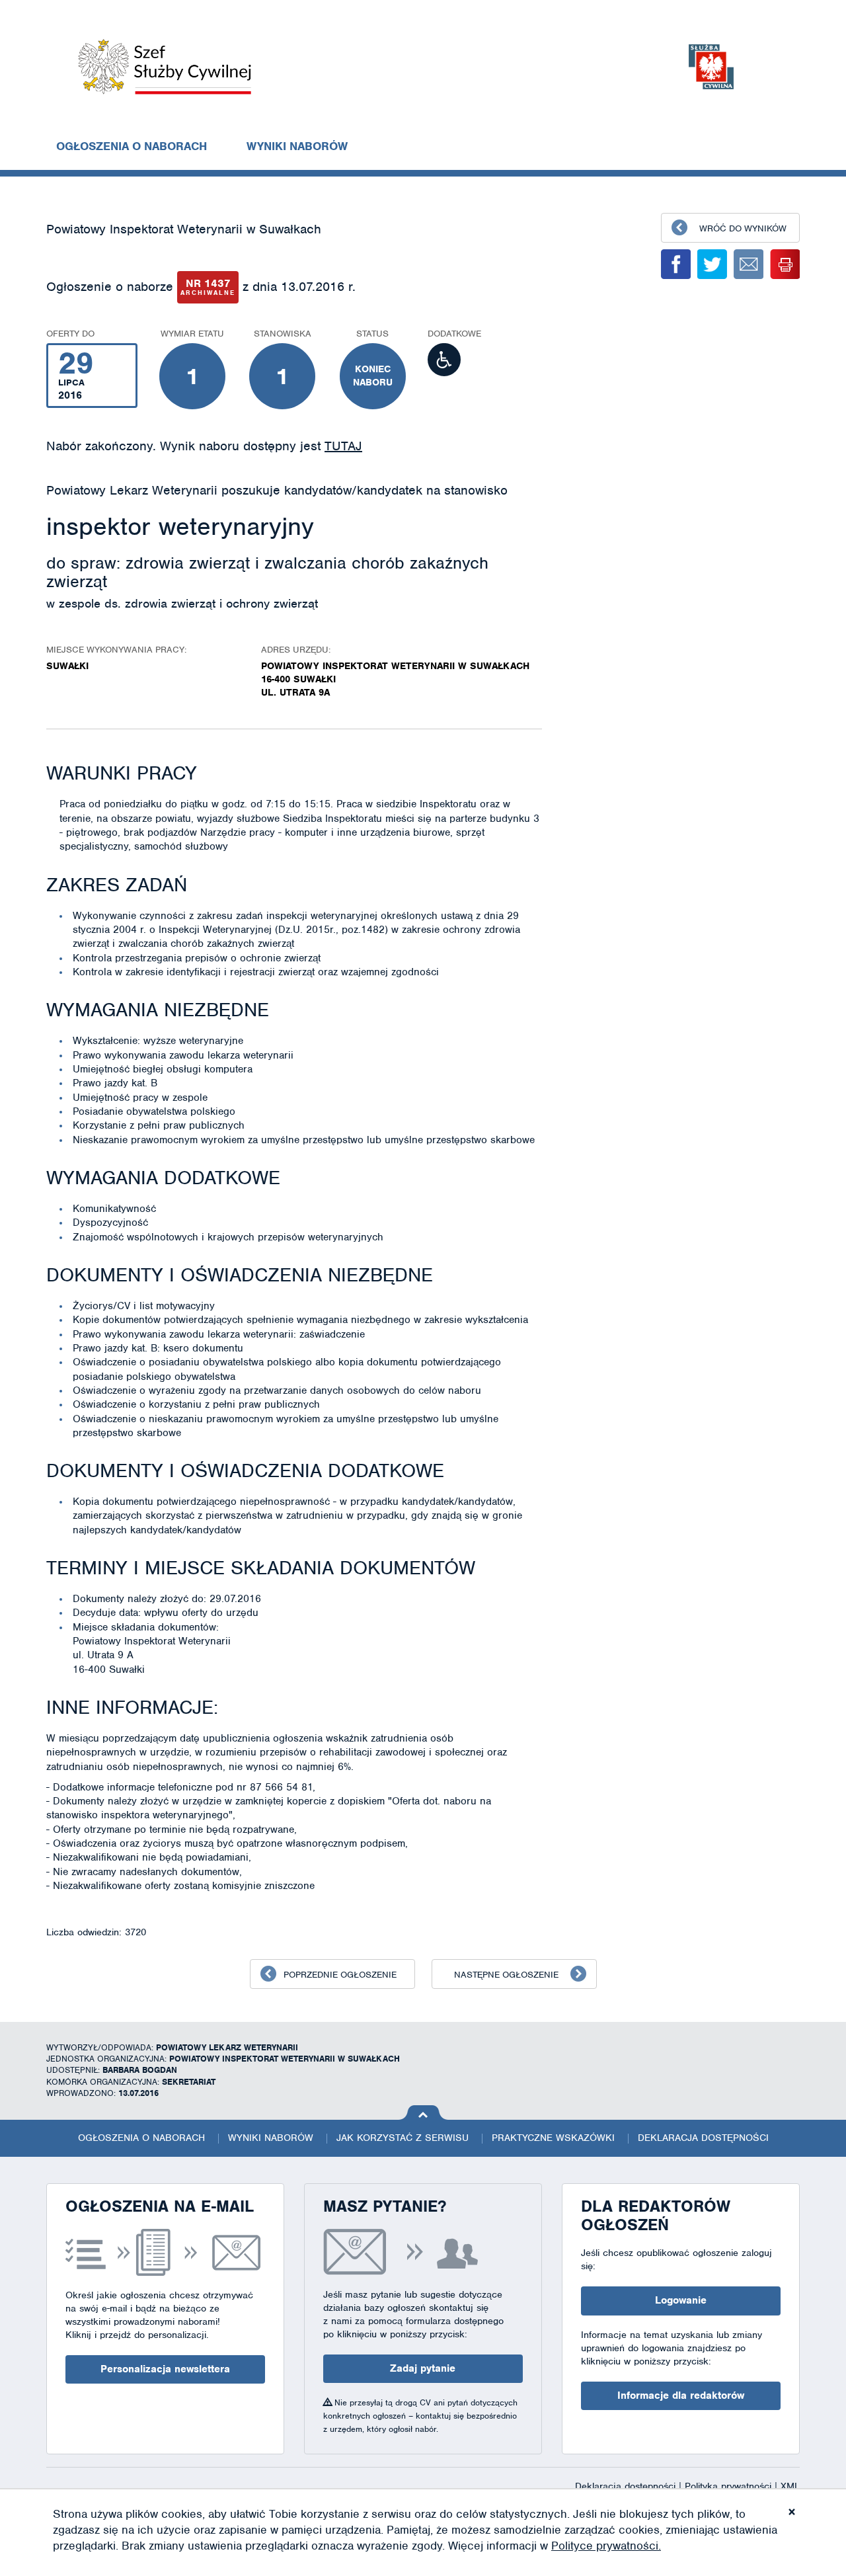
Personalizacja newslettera (165, 2369)
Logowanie (681, 2300)
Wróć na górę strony (423, 2113)
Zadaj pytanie (423, 2368)
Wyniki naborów (297, 146)
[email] (749, 264)
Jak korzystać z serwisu (403, 2138)
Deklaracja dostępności (703, 2138)
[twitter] (712, 264)
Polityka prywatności (730, 2486)
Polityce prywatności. (606, 2546)
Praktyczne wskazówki (553, 2138)
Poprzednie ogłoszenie (340, 1975)
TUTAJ (343, 446)
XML (790, 2486)
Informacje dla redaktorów (681, 2395)
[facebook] (676, 264)
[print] (785, 264)
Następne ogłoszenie (506, 1975)
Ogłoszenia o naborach (132, 146)
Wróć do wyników (743, 228)
